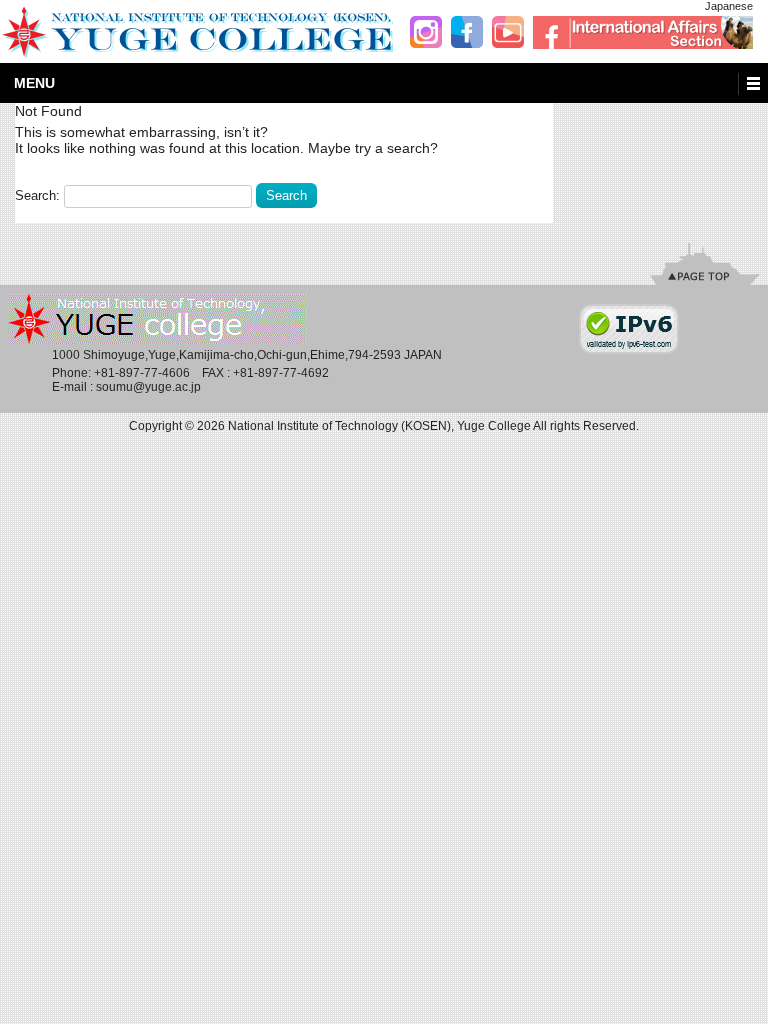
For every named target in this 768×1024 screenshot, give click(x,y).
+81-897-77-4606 (142, 373)
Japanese (729, 6)
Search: (39, 195)
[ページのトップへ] (705, 264)
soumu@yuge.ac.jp (148, 387)
